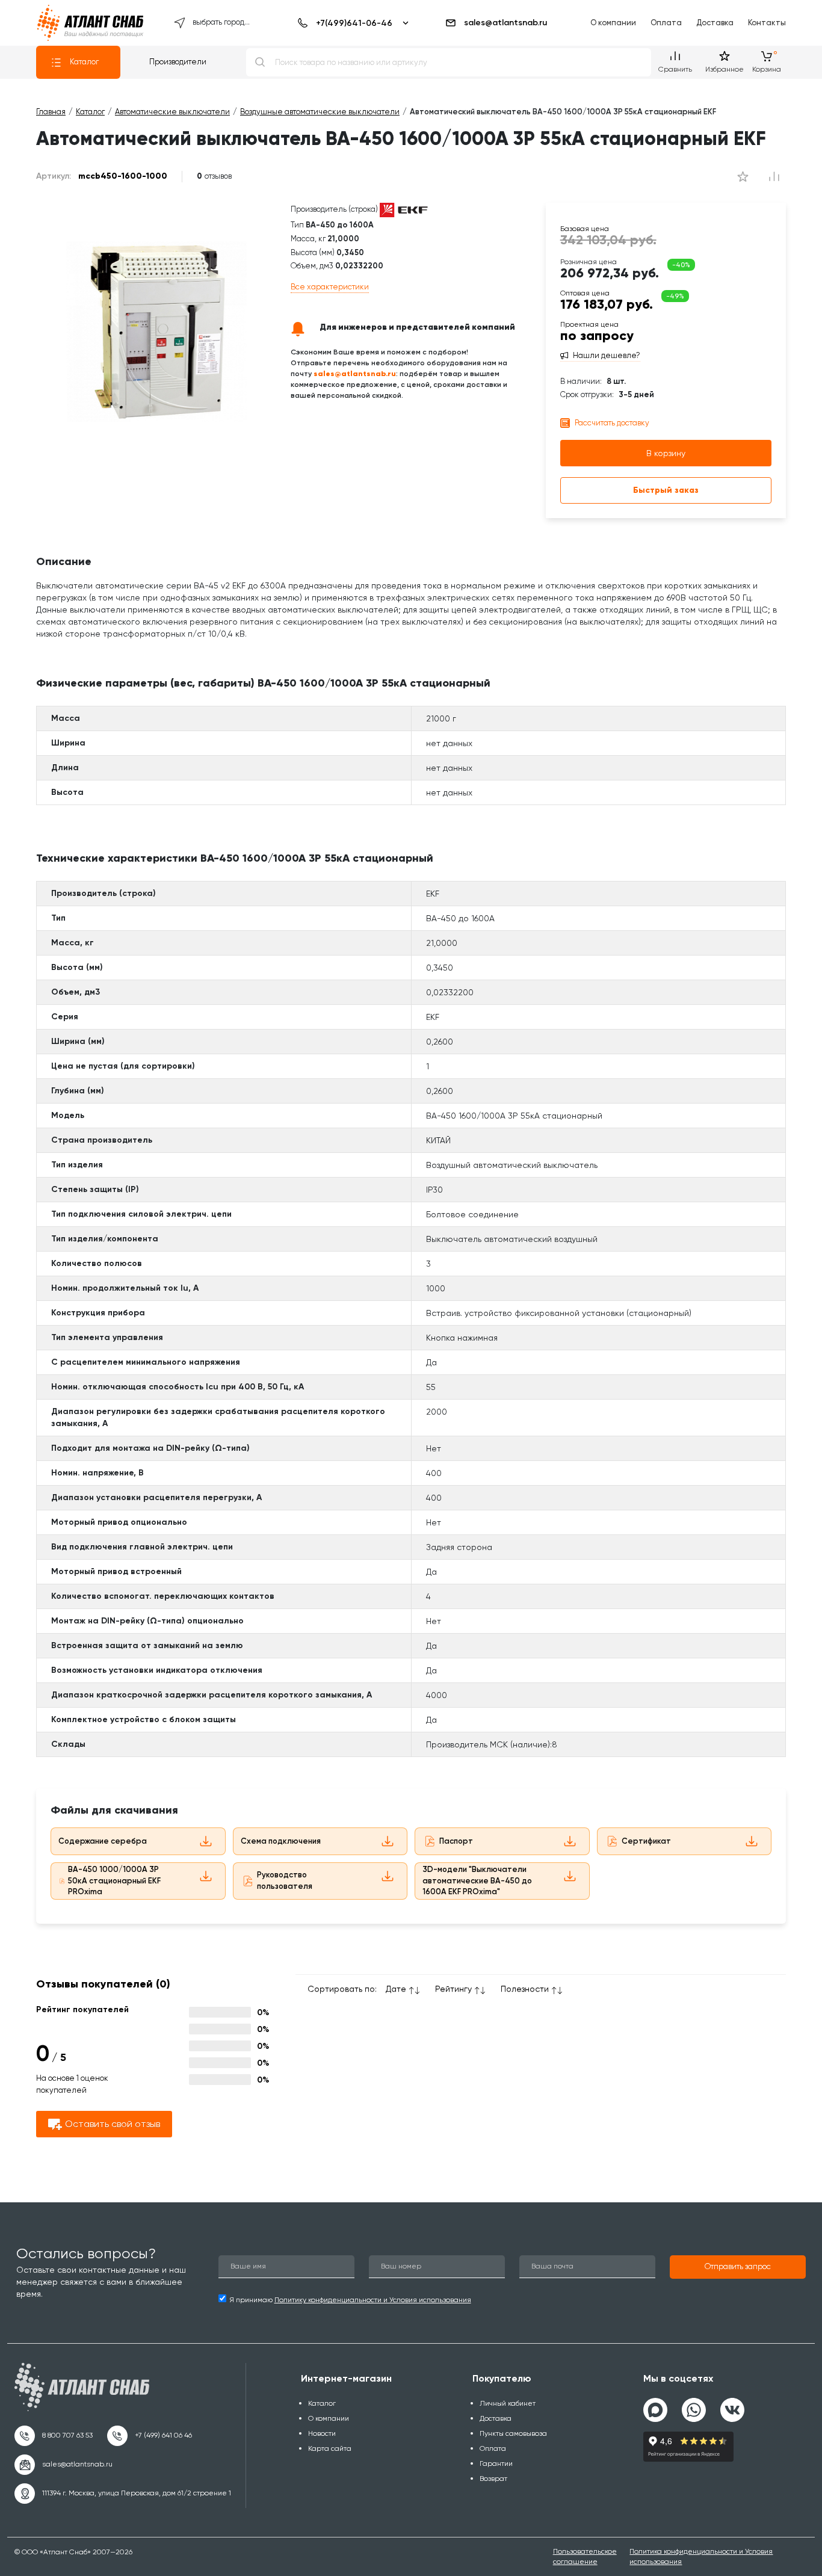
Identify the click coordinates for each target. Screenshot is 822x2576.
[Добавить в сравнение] (743, 176)
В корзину (666, 453)
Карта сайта (330, 2448)
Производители (178, 62)
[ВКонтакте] (732, 2405)
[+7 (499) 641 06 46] (150, 2436)
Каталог (84, 62)
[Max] (655, 2410)
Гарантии (496, 2463)
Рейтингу (453, 1989)
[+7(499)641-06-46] (351, 23)
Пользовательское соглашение (585, 2556)
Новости (322, 2433)
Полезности (525, 1989)
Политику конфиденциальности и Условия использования (373, 2300)
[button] (738, 2267)
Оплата (666, 23)
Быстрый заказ (666, 490)
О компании (613, 23)
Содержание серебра (103, 1841)
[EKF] (404, 210)
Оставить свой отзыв (113, 2124)
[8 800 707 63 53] (54, 2436)
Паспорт (456, 1841)
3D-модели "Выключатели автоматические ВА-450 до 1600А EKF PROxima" (477, 1880)
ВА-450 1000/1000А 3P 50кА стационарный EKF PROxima (114, 1880)
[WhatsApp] (694, 2405)
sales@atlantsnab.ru (505, 23)
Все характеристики (330, 287)
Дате (396, 1989)
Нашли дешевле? (607, 356)
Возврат (493, 2479)
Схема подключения (281, 1841)
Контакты (767, 23)
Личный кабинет (508, 2403)
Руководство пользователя (285, 1880)
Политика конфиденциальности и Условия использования (701, 2556)
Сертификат (646, 1841)
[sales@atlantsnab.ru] (63, 2465)
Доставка (715, 23)
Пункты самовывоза (513, 2433)
